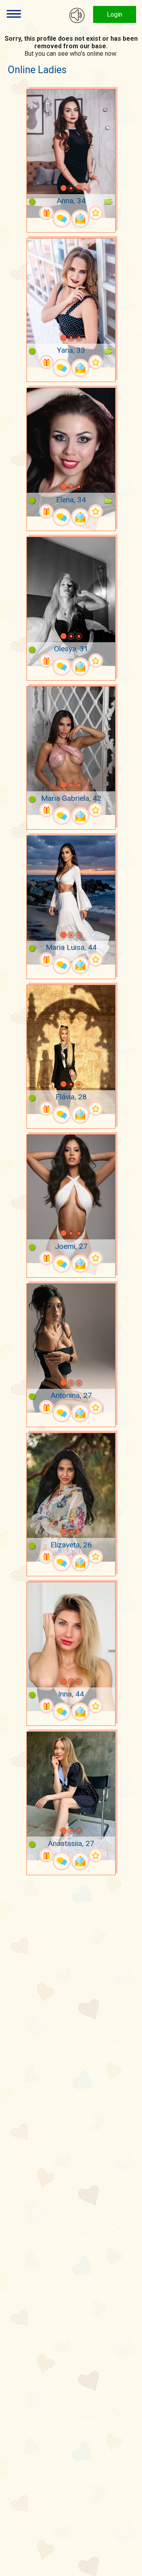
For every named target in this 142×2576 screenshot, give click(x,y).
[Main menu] (14, 14)
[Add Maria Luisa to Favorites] (96, 960)
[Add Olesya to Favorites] (96, 661)
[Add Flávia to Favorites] (96, 1109)
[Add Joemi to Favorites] (96, 1258)
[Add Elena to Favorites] (96, 512)
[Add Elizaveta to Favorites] (96, 1557)
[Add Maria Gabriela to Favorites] (96, 810)
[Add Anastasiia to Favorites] (96, 1855)
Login (115, 14)
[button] (53, 188)
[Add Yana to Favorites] (96, 362)
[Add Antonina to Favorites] (96, 1407)
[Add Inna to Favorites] (96, 1706)
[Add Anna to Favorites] (96, 213)
